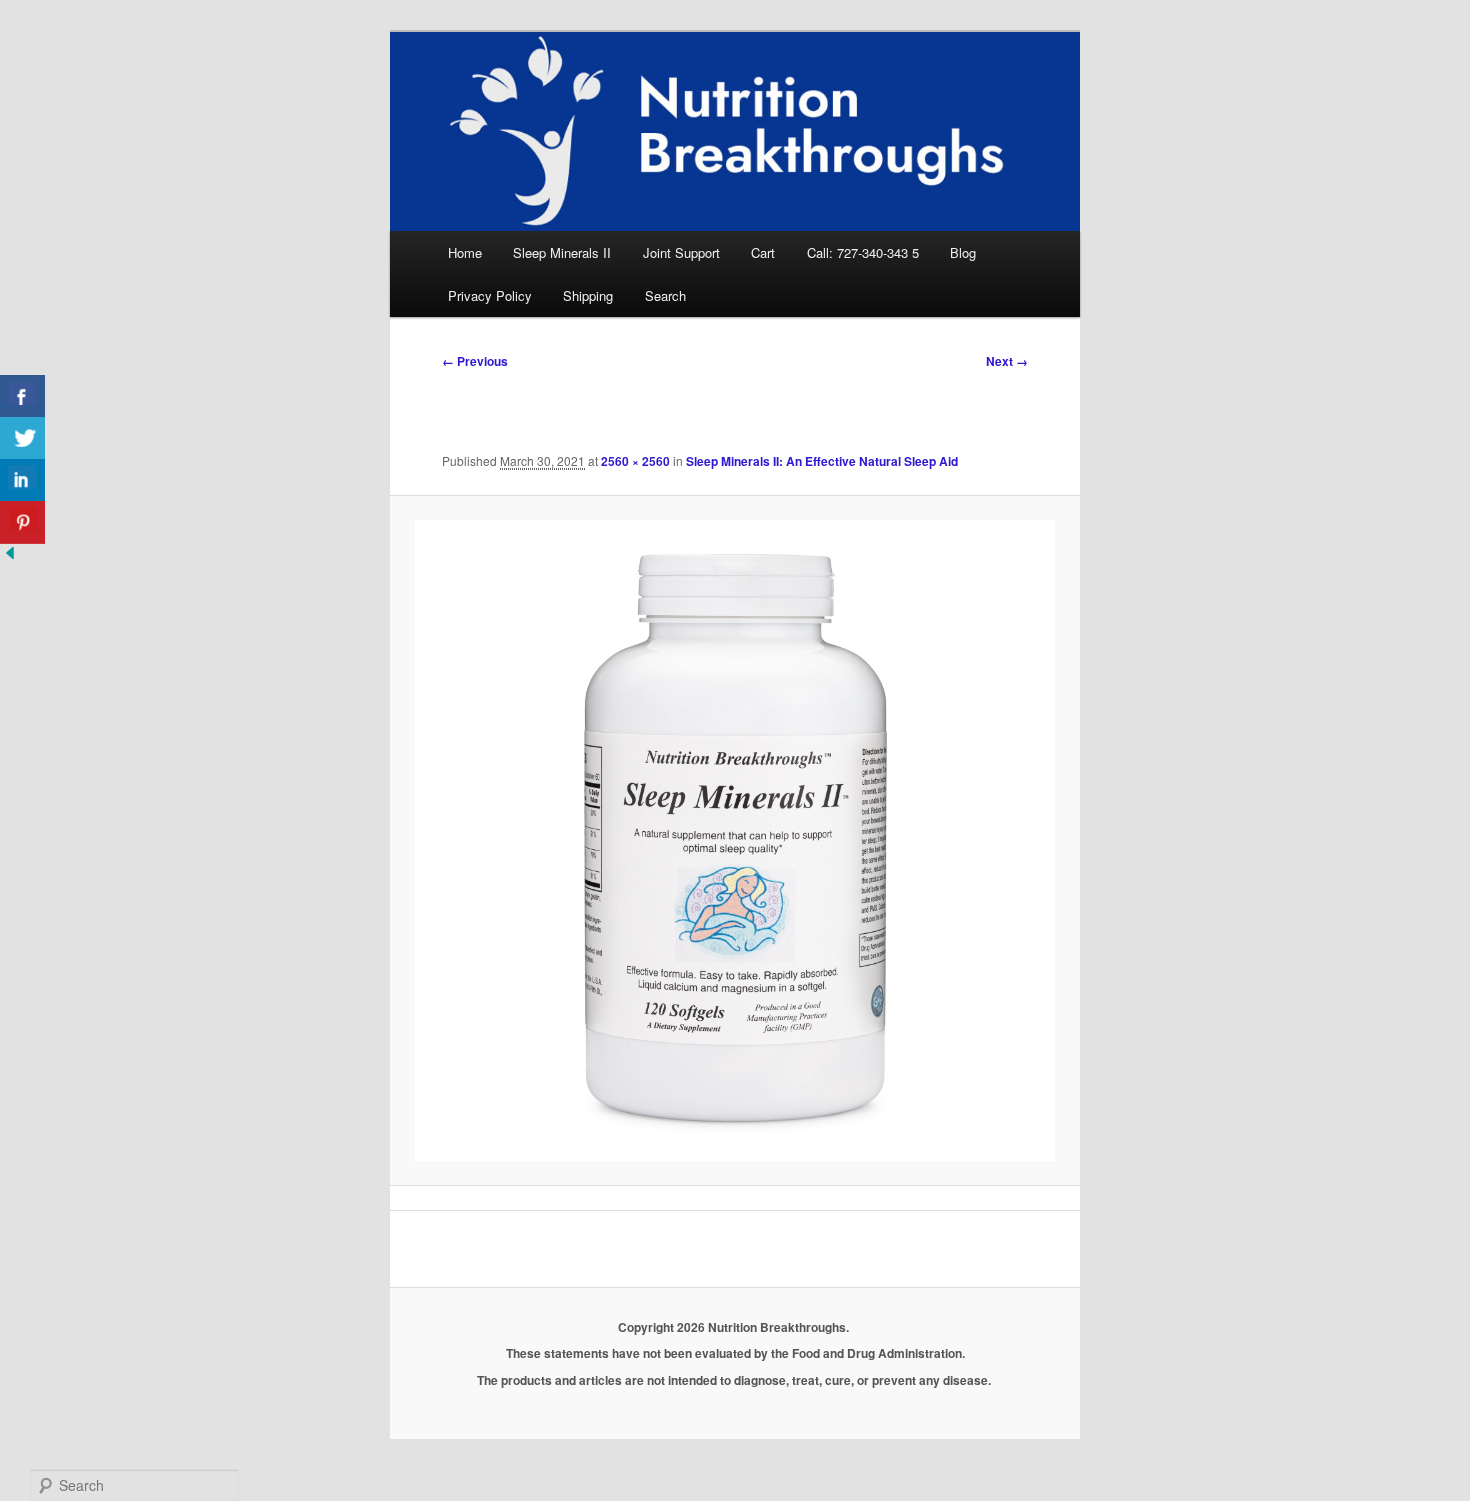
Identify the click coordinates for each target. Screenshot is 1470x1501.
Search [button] (665, 295)
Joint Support (681, 252)
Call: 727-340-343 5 (863, 252)
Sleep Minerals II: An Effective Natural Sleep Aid (822, 461)
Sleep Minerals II (562, 252)
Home (465, 252)
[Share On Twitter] (22, 438)
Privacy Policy (490, 295)
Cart (763, 252)
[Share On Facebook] (22, 396)
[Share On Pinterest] (22, 522)
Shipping (588, 295)
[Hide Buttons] (10, 556)
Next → (1007, 361)
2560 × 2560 (635, 461)
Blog (963, 252)
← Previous (475, 361)
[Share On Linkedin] (22, 480)
